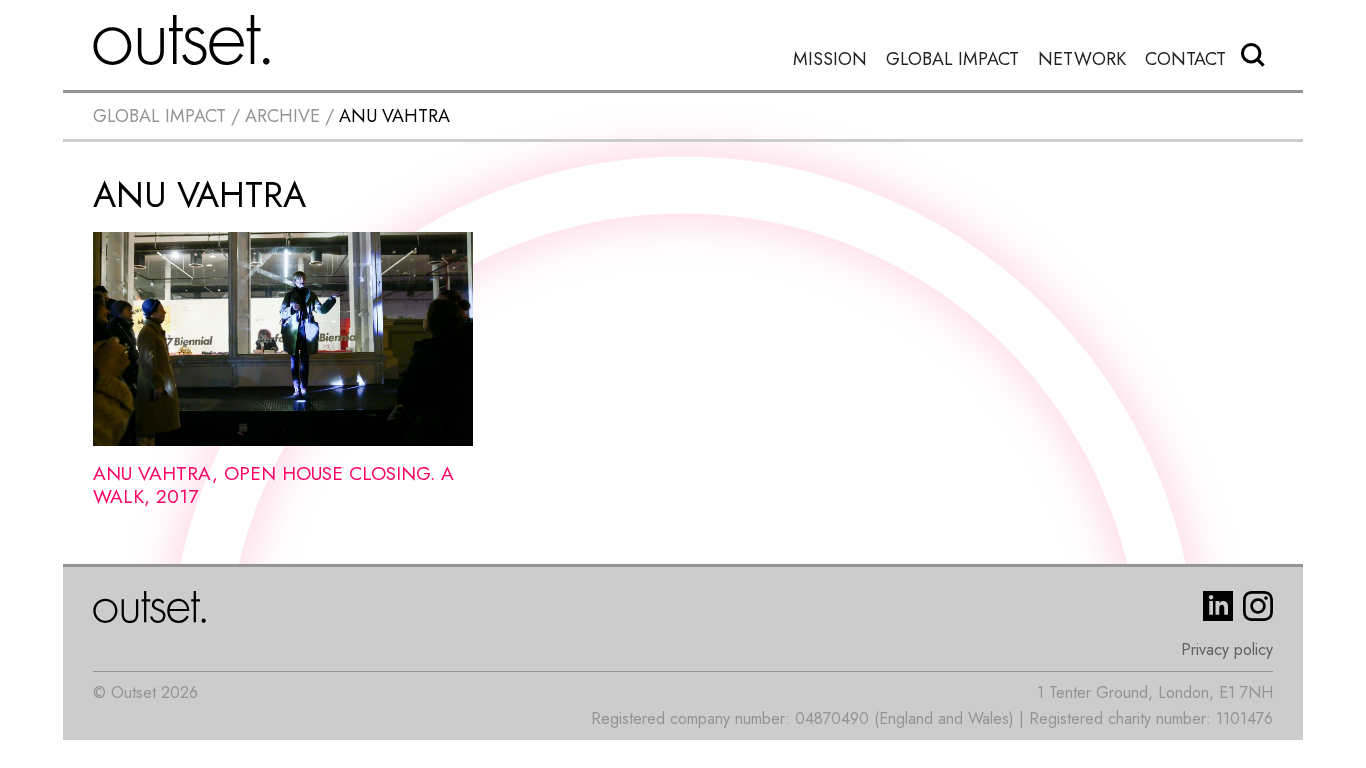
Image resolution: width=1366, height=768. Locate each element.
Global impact (159, 116)
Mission (830, 59)
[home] (182, 40)
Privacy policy (1227, 649)
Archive (282, 116)
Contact (1185, 59)
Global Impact (952, 59)
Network (1082, 59)
